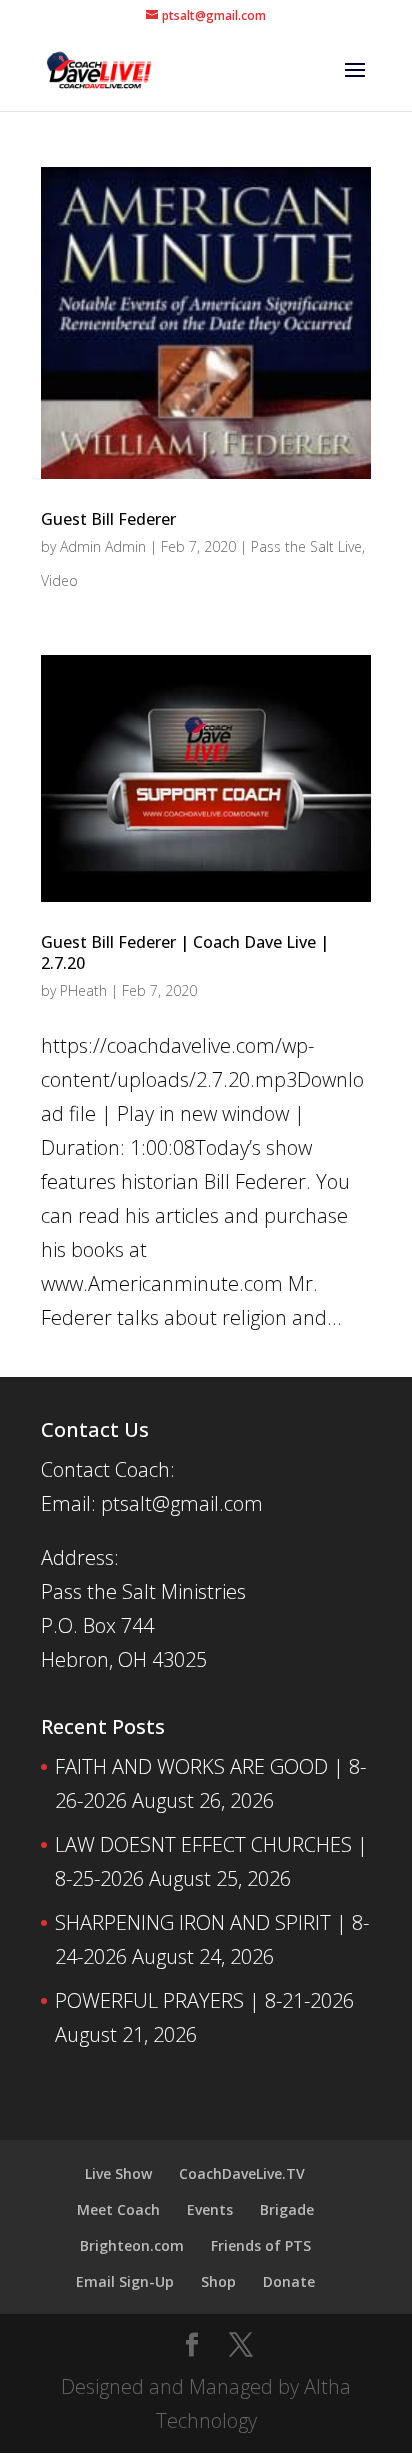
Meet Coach (118, 2209)
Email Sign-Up (125, 2281)
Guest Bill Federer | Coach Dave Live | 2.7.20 (185, 952)
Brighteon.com (132, 2245)
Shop (218, 2281)
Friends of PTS (261, 2245)
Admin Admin (103, 546)
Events (210, 2209)
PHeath (83, 990)
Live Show (118, 2173)
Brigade (287, 2209)
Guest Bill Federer (108, 519)
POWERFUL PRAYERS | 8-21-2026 (204, 2000)
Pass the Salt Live (306, 546)
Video (59, 580)
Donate (289, 2281)
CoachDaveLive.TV (242, 2173)
